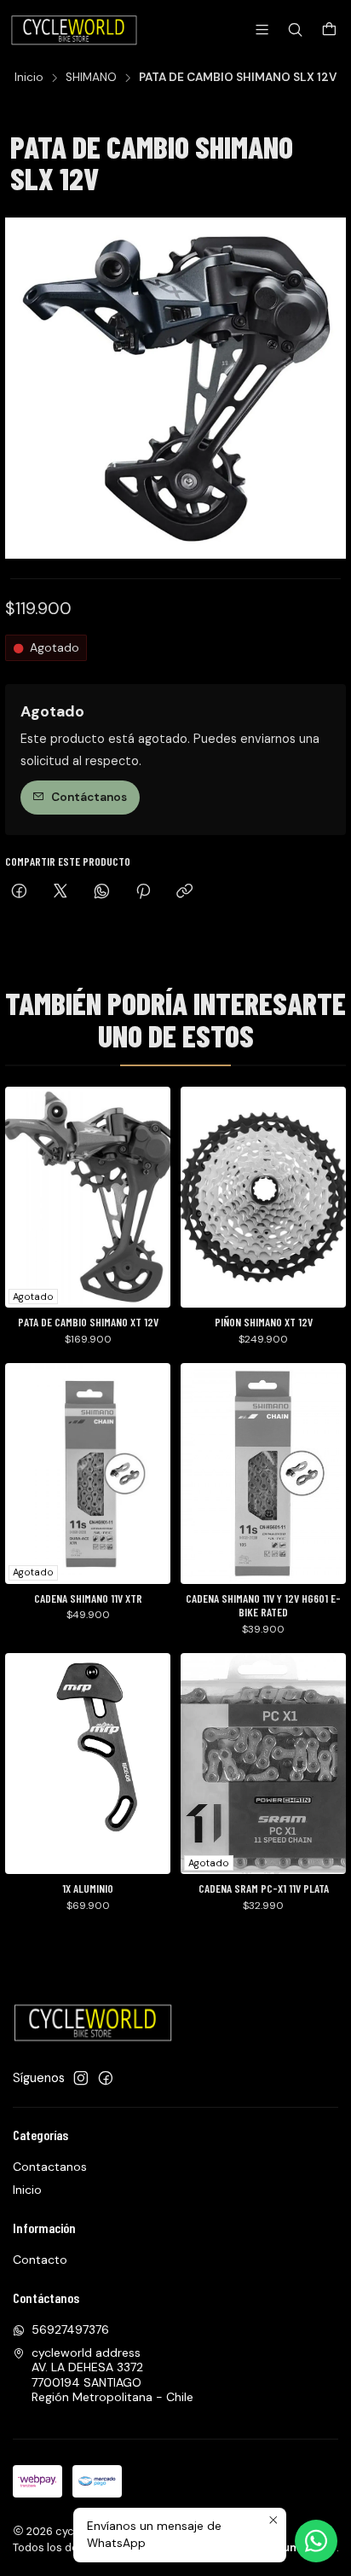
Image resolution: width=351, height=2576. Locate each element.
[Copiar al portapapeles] (184, 893)
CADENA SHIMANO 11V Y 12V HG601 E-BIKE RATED (263, 1606)
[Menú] (262, 29)
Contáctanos (89, 797)
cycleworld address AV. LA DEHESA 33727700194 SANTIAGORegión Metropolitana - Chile (112, 2375)
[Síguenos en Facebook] (106, 2078)
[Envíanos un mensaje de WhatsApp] (316, 2541)
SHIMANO (91, 78)
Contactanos (50, 2167)
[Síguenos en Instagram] (81, 2078)
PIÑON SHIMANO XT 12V (264, 1322)
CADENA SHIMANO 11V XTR (88, 1598)
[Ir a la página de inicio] (75, 30)
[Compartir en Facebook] (19, 893)
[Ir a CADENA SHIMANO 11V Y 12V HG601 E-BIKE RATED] (263, 1474)
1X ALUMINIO (88, 1888)
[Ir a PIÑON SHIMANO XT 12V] (263, 1197)
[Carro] (329, 30)
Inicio (29, 78)
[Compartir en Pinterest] (143, 893)
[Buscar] (295, 29)
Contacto (40, 2260)
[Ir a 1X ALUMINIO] (88, 1764)
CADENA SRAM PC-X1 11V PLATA (264, 1888)
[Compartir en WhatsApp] (102, 893)
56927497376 (70, 2329)
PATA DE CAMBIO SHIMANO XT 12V (88, 1322)
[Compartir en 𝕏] (60, 893)
